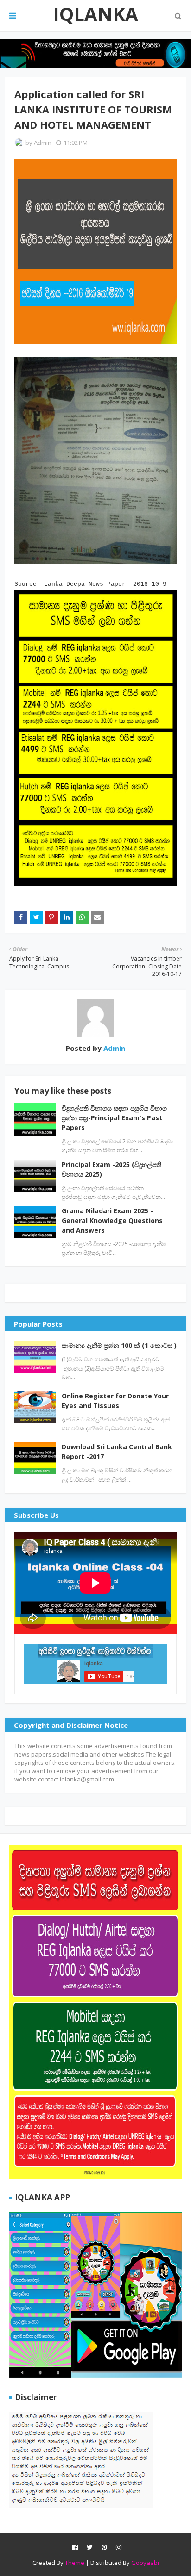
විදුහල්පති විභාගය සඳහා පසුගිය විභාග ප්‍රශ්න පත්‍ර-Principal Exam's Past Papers (114, 1118)
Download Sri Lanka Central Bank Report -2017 (117, 1452)
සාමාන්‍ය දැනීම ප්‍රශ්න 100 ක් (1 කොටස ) (119, 1345)
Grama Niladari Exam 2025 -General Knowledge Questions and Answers (112, 1220)
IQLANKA (95, 14)
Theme (75, 2563)
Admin (43, 143)
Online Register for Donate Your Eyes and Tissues (115, 1401)
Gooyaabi (145, 2563)
